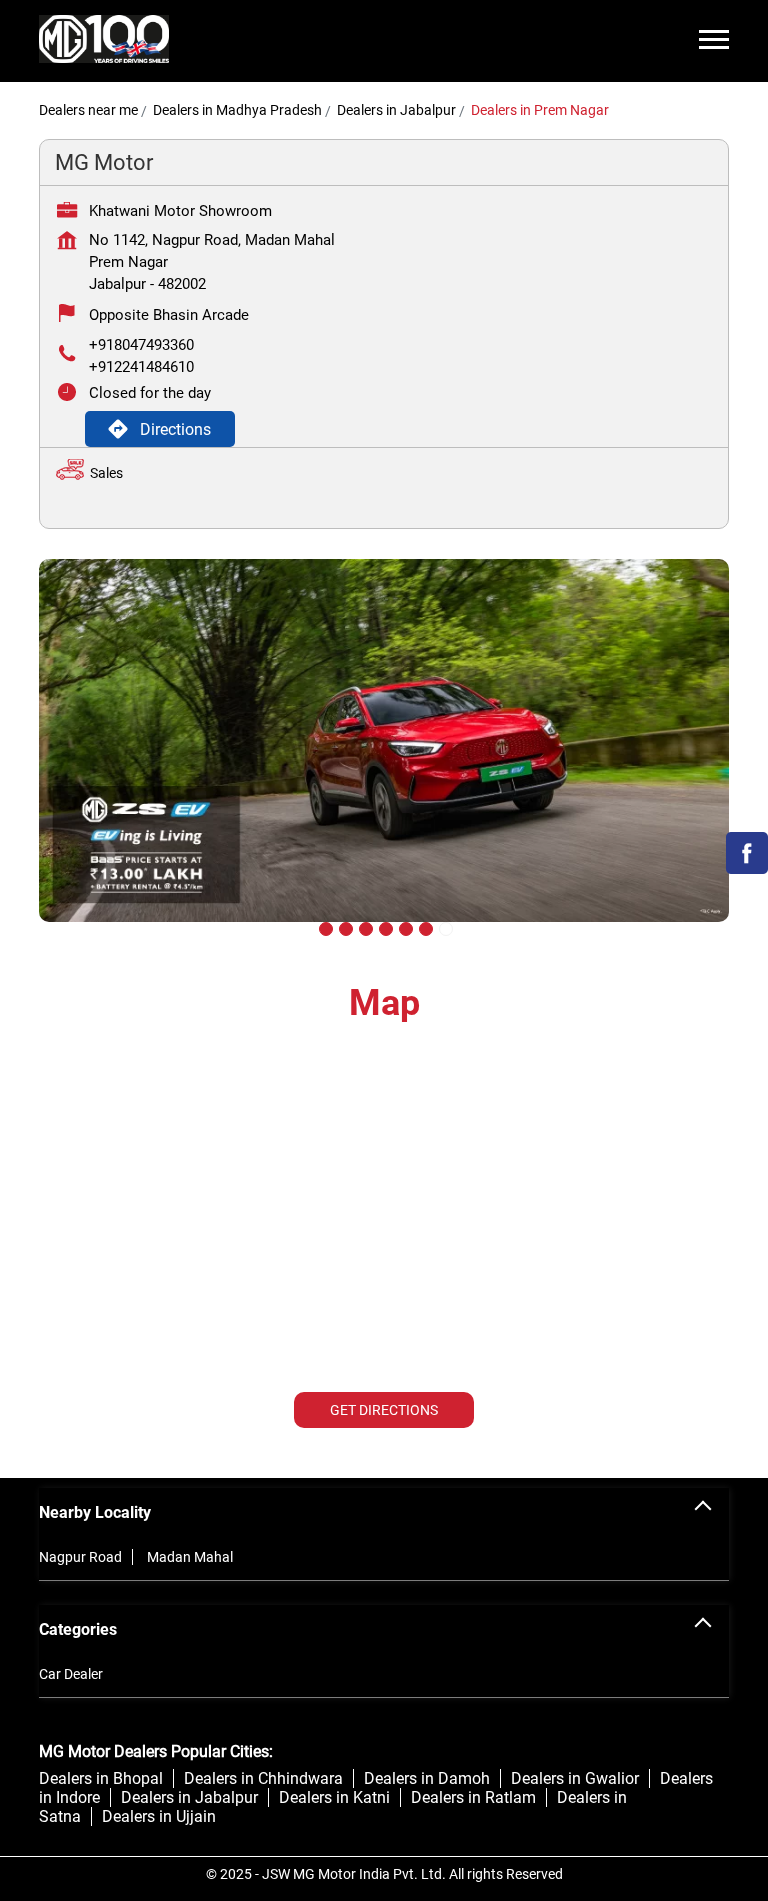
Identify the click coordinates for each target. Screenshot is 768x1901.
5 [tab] (404, 927)
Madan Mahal (190, 1557)
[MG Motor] (104, 41)
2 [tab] (344, 927)
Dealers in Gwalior (575, 1778)
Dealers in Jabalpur (189, 1797)
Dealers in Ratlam (473, 1797)
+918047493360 (141, 345)
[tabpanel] (384, 755)
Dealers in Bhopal (101, 1778)
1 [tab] (324, 927)
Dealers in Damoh (427, 1778)
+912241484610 (141, 367)
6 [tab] (424, 927)
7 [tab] (444, 927)
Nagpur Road (80, 1557)
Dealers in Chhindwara (263, 1778)
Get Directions (384, 1410)
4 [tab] (384, 927)
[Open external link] (747, 868)
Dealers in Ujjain (159, 1816)
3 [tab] (364, 927)
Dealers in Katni (334, 1797)
